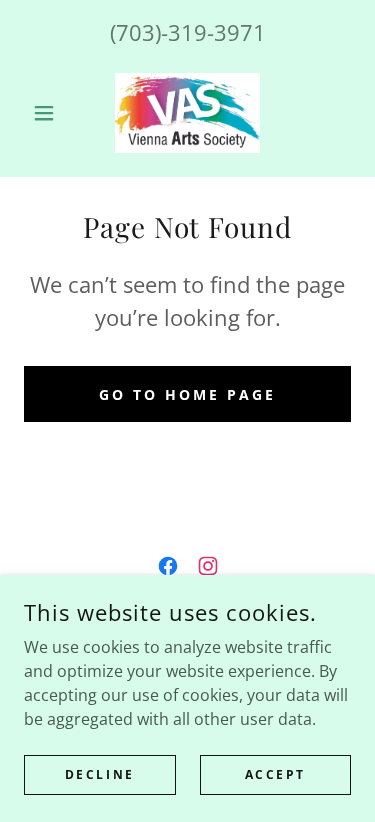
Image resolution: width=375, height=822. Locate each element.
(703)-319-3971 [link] (188, 32)
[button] (48, 113)
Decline (100, 774)
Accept (275, 774)
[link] (187, 113)
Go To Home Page (187, 394)
